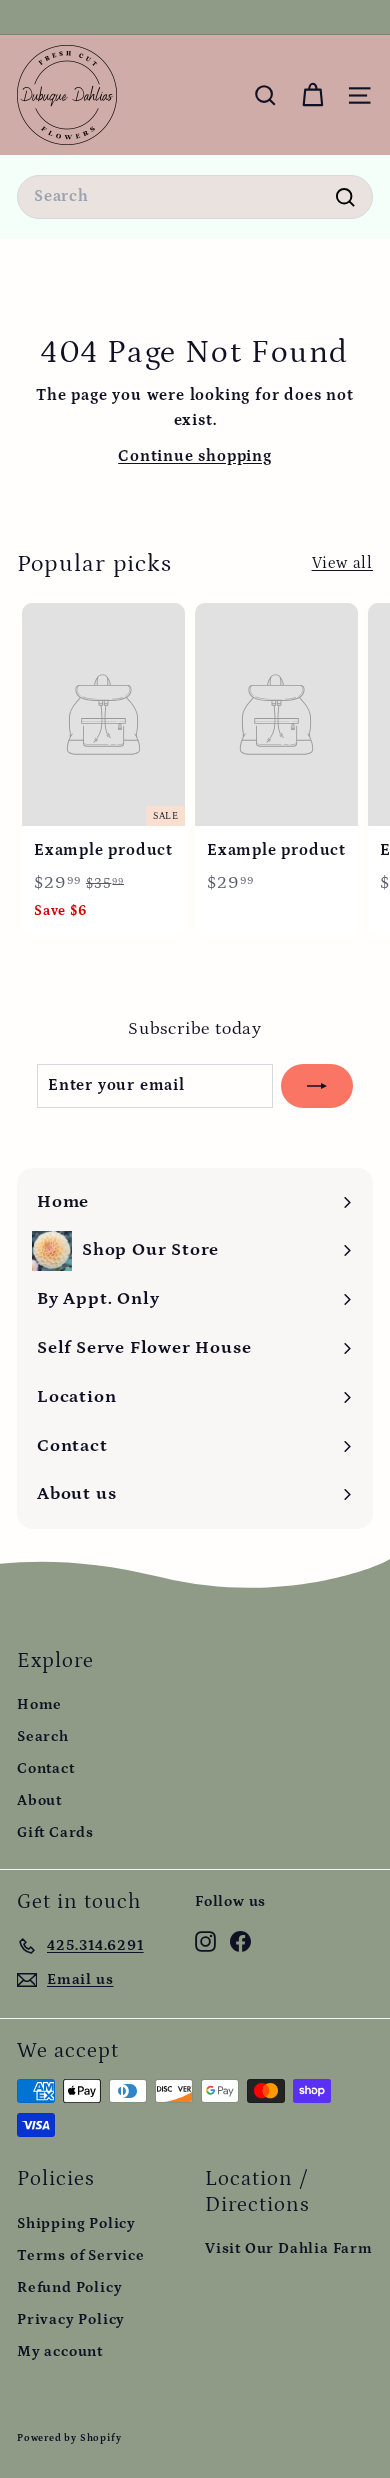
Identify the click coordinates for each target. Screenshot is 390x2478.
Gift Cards (55, 1832)
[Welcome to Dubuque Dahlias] (192, 17)
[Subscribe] (317, 1086)
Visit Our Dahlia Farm (289, 2248)
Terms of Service (81, 2255)
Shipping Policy (76, 2223)
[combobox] (195, 197)
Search (43, 1736)
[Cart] (312, 95)
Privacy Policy (71, 2319)
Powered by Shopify (69, 2438)
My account (60, 2351)
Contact (46, 1768)
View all (342, 563)
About (39, 1800)
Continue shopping (195, 456)
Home (39, 1704)
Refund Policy (69, 2287)
